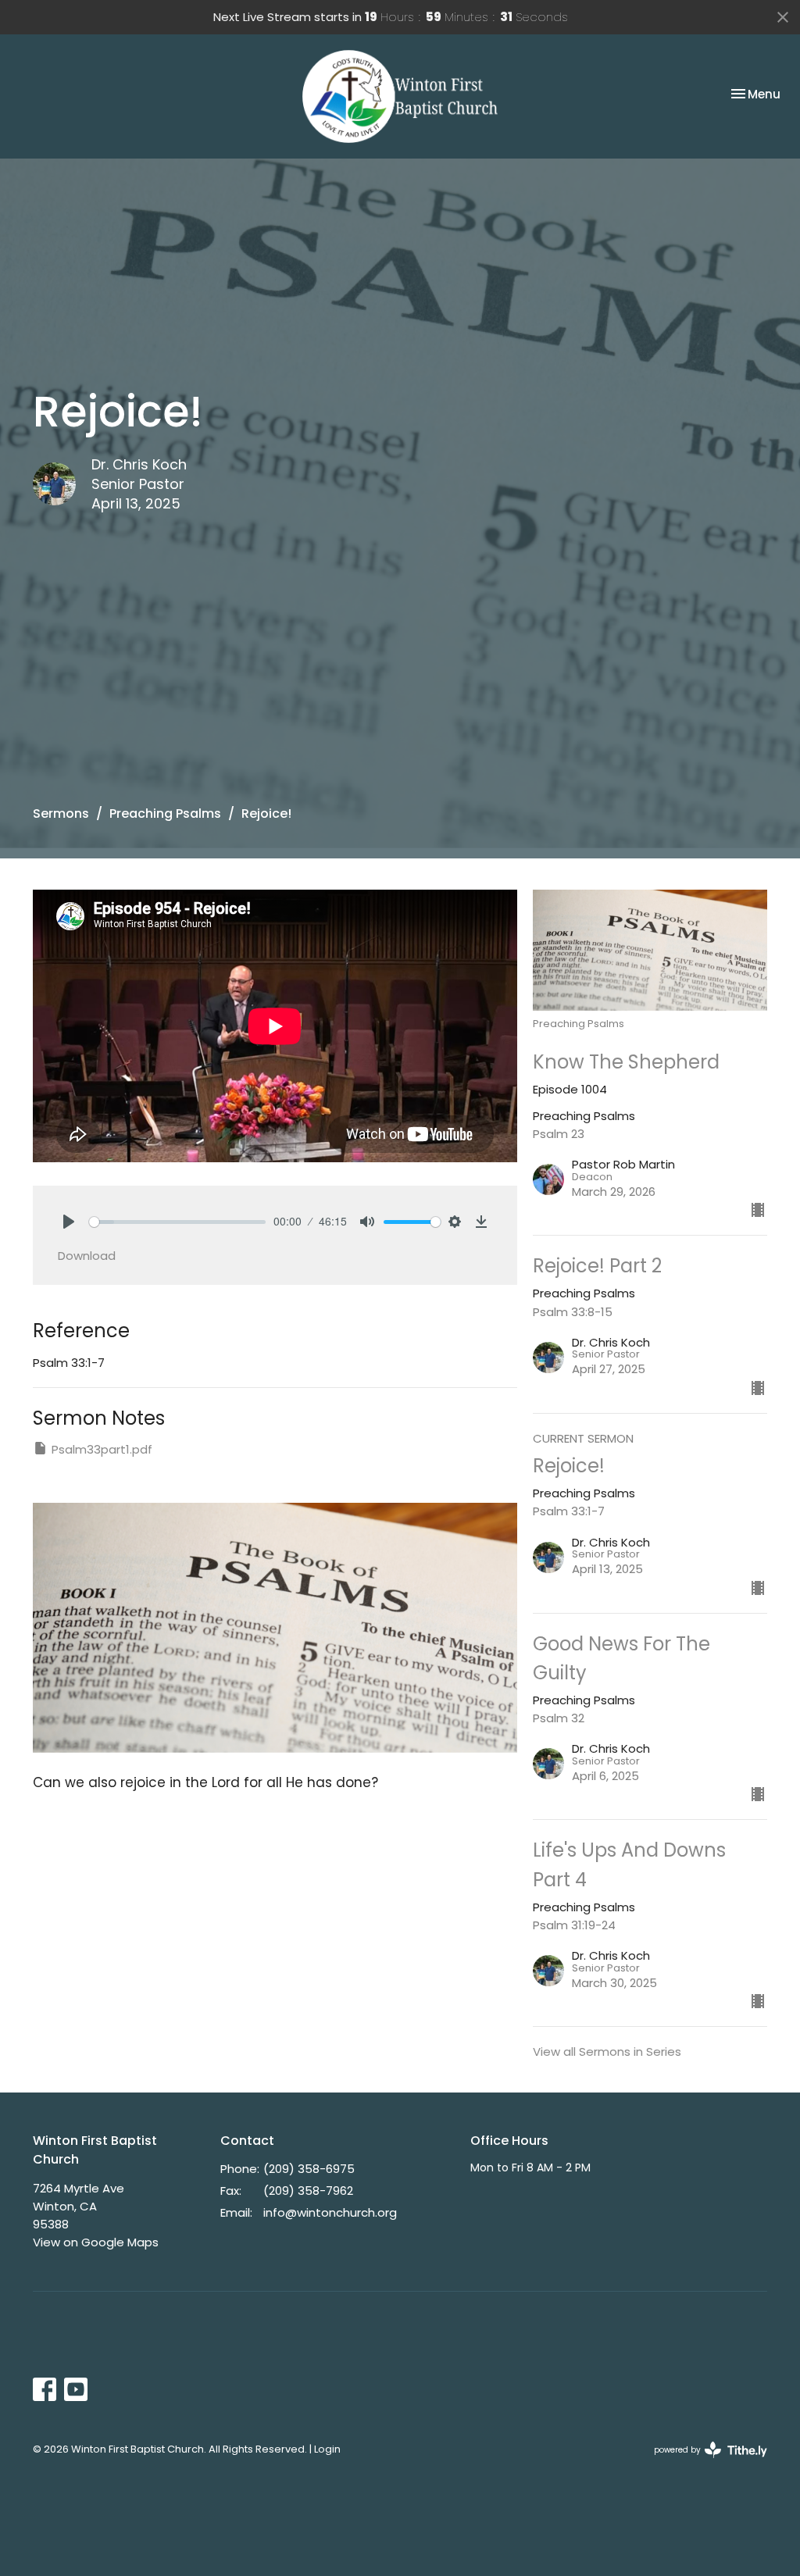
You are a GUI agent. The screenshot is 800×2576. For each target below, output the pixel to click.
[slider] (177, 1222)
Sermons (61, 813)
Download (87, 1256)
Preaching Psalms (165, 813)
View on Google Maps (96, 2242)
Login (327, 2449)
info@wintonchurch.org (330, 2212)
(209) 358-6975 (309, 2169)
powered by (703, 2463)
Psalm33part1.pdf (102, 1449)
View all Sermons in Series (607, 2052)
